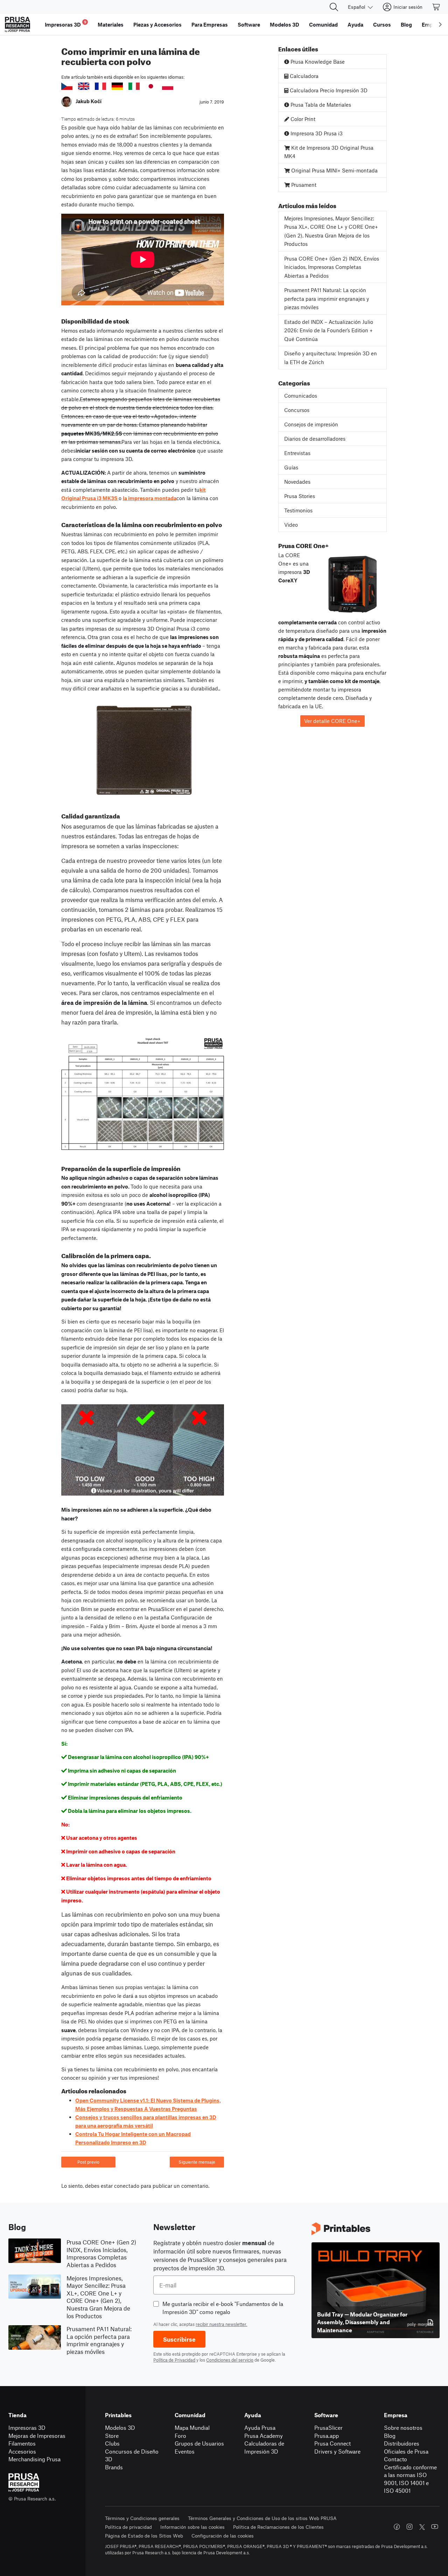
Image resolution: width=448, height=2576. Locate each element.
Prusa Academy (264, 2436)
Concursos (297, 410)
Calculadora (303, 76)
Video (291, 525)
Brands (114, 2467)
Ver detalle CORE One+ (332, 721)
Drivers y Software (337, 2451)
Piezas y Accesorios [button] (157, 24)
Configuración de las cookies (223, 2536)
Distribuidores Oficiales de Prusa (406, 2447)
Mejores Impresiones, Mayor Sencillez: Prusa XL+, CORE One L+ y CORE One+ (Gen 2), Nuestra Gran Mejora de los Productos (331, 231)
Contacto (395, 2459)
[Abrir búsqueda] (334, 7)
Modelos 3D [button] (285, 24)
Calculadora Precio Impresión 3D (328, 90)
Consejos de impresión (311, 424)
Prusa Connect (332, 2443)
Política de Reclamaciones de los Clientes (278, 2527)
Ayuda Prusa (260, 2428)
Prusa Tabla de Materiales (320, 105)
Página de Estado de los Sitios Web (144, 2536)
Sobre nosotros (403, 2428)
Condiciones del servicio (230, 2360)
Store (112, 2436)
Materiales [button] (111, 24)
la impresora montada (150, 498)
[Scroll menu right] (440, 24)
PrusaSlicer (328, 2428)
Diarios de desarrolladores (315, 439)
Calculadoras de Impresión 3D (264, 2447)
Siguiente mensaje (197, 2162)
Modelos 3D (120, 2428)
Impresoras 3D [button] (66, 24)
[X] (422, 2527)
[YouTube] (435, 2527)
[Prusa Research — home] (17, 24)
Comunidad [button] (323, 24)
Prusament (303, 185)
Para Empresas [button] (210, 24)
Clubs (112, 2443)
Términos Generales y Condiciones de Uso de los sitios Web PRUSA (262, 2518)
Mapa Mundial (192, 2428)
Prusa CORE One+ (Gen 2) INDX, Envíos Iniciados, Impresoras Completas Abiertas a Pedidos (332, 267)
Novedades (297, 482)
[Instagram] (409, 2527)
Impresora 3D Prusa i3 (316, 133)
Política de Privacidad (174, 2360)
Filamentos (22, 2443)
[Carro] (436, 7)
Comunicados (301, 396)
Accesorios (22, 2451)
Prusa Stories (300, 496)
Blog (390, 2436)
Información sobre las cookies (192, 2527)
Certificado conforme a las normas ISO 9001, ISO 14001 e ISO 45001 (410, 2479)
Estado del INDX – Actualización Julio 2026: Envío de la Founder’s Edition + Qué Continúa (329, 330)
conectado (127, 2186)
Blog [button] (406, 24)
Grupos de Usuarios (199, 2443)
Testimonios (298, 510)
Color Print (302, 119)
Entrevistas (297, 453)
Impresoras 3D (27, 2428)
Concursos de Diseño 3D (132, 2455)
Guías (291, 467)
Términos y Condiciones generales (142, 2518)
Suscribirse (179, 2339)
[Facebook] (397, 2527)
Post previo (88, 2162)
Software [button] (249, 24)
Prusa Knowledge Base (317, 62)
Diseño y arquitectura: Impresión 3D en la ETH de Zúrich (331, 358)
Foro (180, 2436)
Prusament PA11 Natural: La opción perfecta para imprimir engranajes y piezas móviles (327, 299)
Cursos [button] (382, 24)
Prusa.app (327, 2436)
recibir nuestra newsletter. (221, 2324)
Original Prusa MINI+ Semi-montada (334, 170)
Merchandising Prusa (34, 2459)
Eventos (185, 2451)
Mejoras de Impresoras (37, 2436)
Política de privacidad (128, 2527)
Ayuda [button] (355, 24)
